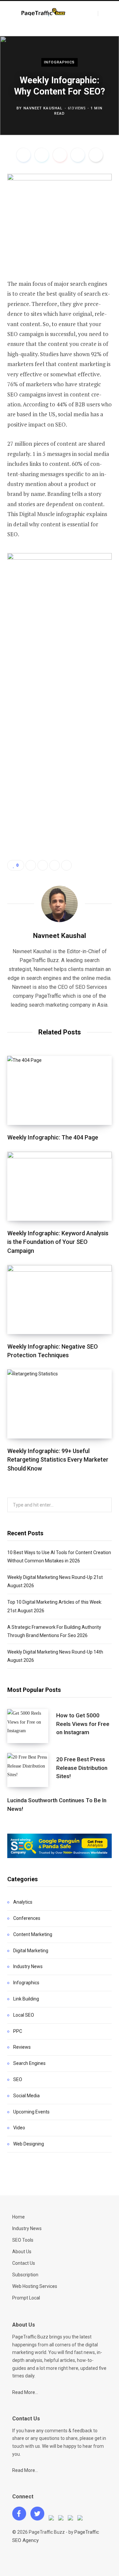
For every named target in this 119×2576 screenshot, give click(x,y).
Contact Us (24, 2263)
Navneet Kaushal (43, 108)
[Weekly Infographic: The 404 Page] (59, 1090)
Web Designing (29, 2144)
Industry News (28, 1966)
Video (19, 2128)
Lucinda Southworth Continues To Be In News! (57, 1805)
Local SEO (24, 2015)
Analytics (23, 1902)
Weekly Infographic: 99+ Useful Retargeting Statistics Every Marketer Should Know (58, 1459)
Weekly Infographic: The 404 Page (53, 1137)
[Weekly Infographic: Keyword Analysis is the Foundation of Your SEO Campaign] (59, 1186)
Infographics (59, 62)
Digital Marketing (31, 1951)
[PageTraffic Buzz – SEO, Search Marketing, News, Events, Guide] (44, 13)
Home (19, 2217)
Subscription (25, 2275)
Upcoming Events (31, 2112)
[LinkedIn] (78, 155)
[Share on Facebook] (23, 155)
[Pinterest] (60, 155)
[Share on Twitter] (42, 155)
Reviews (22, 2047)
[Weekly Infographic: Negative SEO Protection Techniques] (59, 1300)
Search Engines (29, 2063)
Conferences (27, 1918)
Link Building (26, 1999)
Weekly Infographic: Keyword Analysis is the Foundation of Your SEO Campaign (58, 1242)
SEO (18, 2079)
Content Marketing (33, 1934)
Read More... (25, 2392)
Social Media (26, 2096)
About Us (22, 2252)
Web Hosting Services (35, 2286)
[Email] (96, 155)
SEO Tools (23, 2240)
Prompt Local (26, 2298)
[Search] (104, 14)
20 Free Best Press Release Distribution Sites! (82, 1768)
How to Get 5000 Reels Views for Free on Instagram (83, 1724)
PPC (18, 2031)
